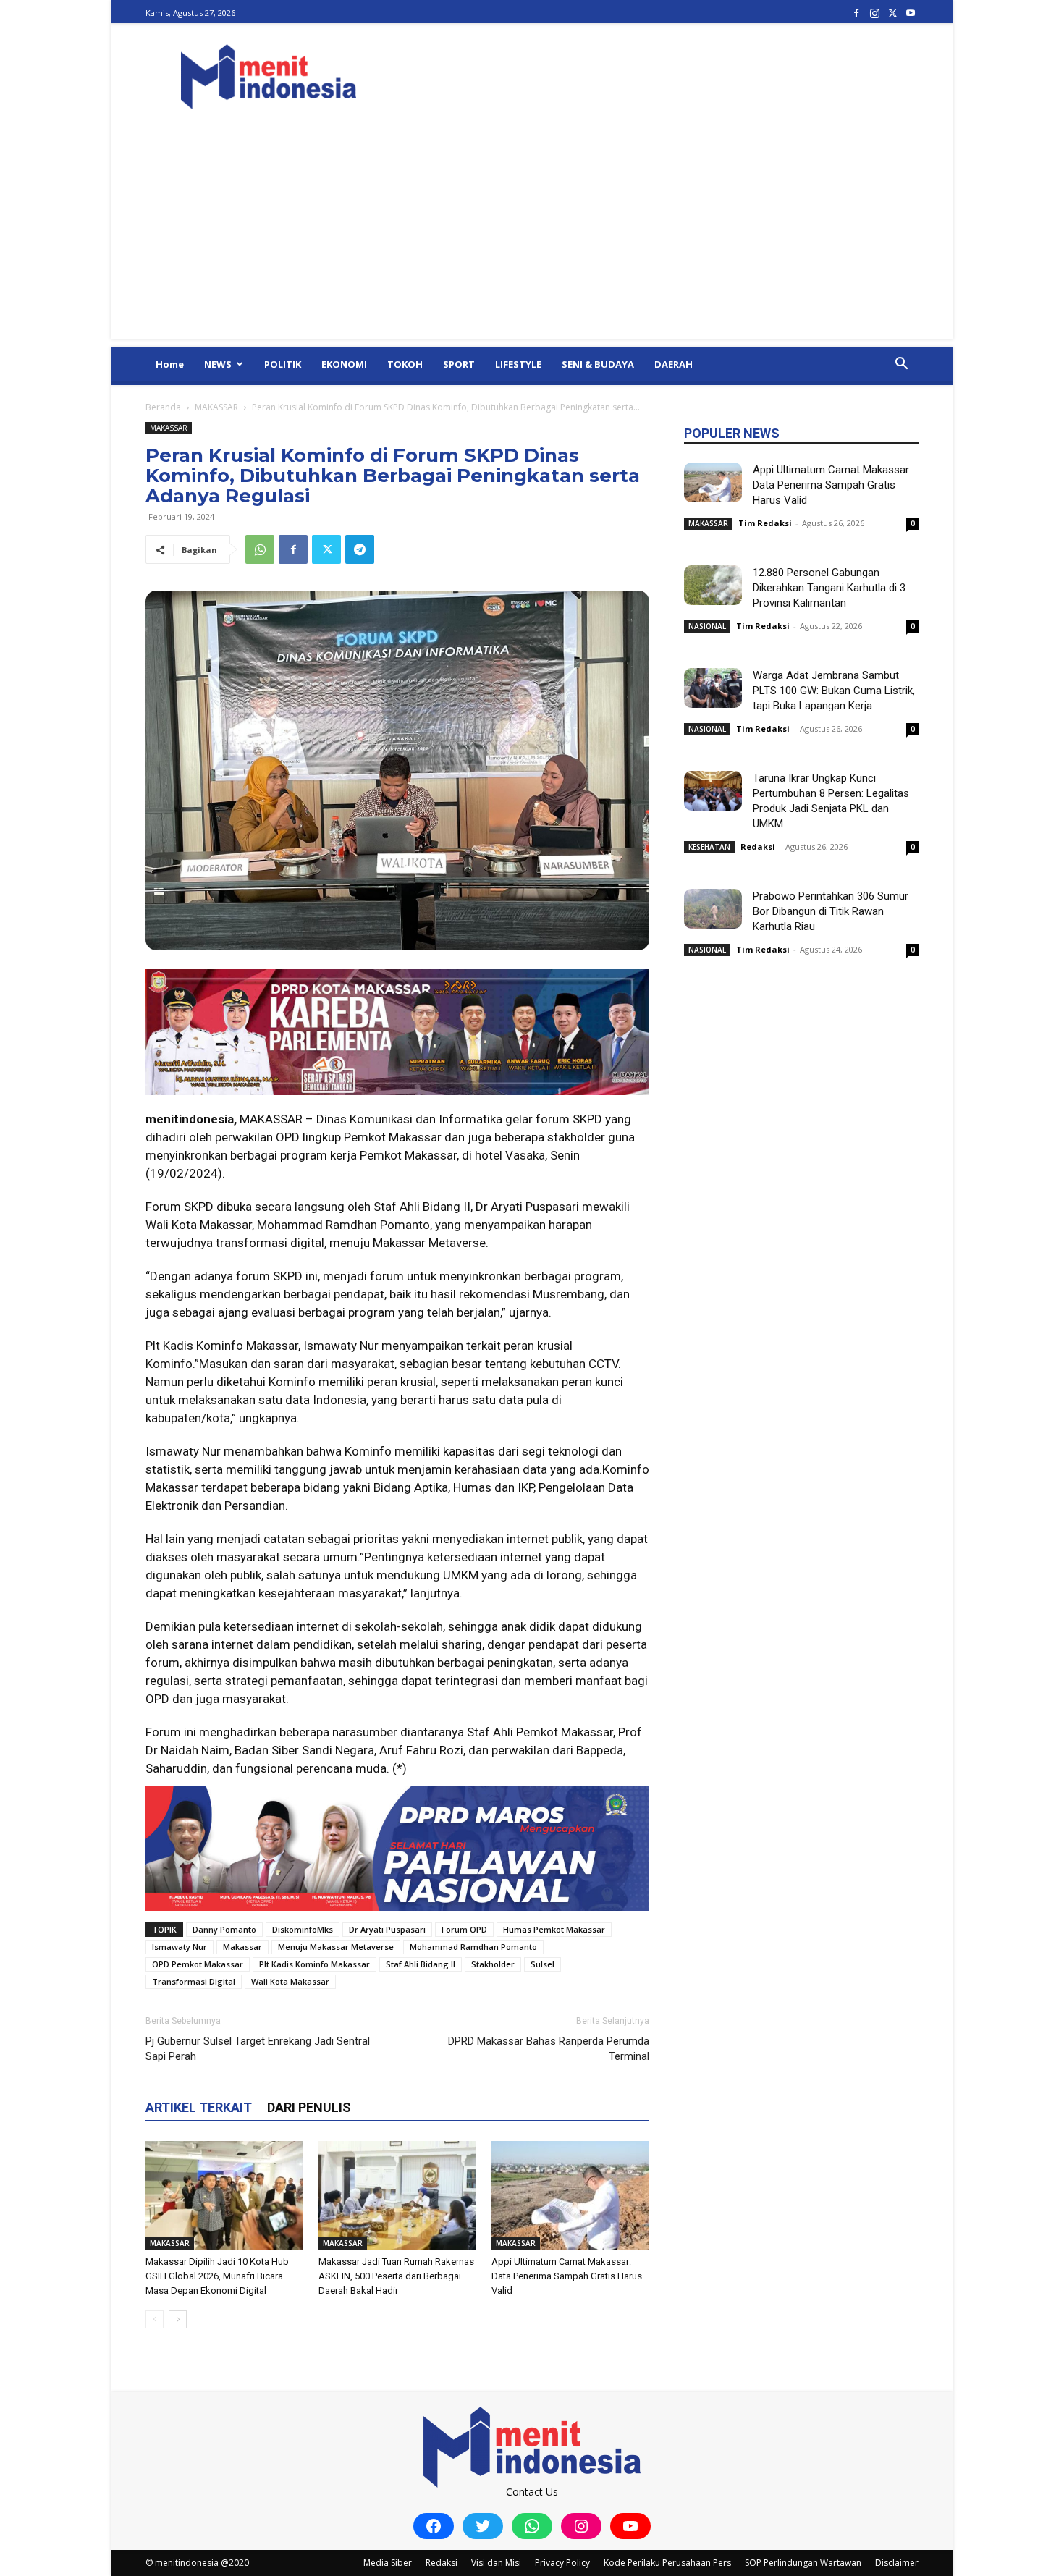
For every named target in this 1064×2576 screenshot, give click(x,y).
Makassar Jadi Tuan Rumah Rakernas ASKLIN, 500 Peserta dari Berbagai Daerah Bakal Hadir (396, 2276)
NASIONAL (707, 626)
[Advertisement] (532, 238)
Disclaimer (897, 2563)
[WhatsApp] (260, 549)
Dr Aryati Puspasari (387, 1929)
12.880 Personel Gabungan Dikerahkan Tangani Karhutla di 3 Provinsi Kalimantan (829, 588)
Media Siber (388, 2563)
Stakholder (493, 1964)
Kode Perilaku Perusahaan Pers (667, 2563)
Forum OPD (464, 1929)
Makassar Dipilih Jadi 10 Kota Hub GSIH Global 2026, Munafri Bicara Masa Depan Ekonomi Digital (217, 2276)
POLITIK (283, 364)
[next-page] (178, 2319)
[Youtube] (911, 13)
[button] (901, 365)
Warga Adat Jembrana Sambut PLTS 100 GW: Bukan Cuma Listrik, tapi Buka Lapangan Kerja (834, 691)
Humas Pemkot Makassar (554, 1929)
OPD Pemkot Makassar (198, 1964)
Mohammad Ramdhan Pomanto (473, 1947)
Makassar (242, 1947)
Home (170, 364)
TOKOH (405, 364)
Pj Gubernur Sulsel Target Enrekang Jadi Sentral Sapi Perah (258, 2049)
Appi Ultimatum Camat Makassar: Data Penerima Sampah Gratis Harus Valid (567, 2276)
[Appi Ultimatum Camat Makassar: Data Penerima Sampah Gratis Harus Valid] (570, 2195)
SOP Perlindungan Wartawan (803, 2563)
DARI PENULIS (309, 2107)
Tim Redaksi (765, 523)
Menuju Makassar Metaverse (336, 1947)
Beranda (163, 407)
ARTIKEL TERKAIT (199, 2107)
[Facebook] (856, 13)
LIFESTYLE (518, 364)
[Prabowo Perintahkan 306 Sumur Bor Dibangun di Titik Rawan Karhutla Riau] (713, 909)
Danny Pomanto (224, 1929)
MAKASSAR (216, 407)
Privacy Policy (562, 2563)
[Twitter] (892, 13)
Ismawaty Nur (180, 1947)
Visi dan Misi (496, 2563)
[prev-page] (155, 2319)
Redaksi (758, 846)
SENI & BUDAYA (598, 364)
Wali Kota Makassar (290, 1981)
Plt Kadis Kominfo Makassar (314, 1964)
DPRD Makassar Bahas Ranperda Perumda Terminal (549, 2049)
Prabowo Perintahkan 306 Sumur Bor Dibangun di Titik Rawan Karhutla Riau (831, 911)
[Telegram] (360, 549)
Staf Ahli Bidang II (421, 1964)
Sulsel (542, 1964)
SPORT (459, 364)
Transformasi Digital (194, 1981)
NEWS (218, 364)
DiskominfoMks (303, 1929)
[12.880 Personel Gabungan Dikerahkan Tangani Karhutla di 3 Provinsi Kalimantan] (713, 585)
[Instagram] (874, 13)
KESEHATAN (709, 847)
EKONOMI (344, 364)
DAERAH (674, 364)
